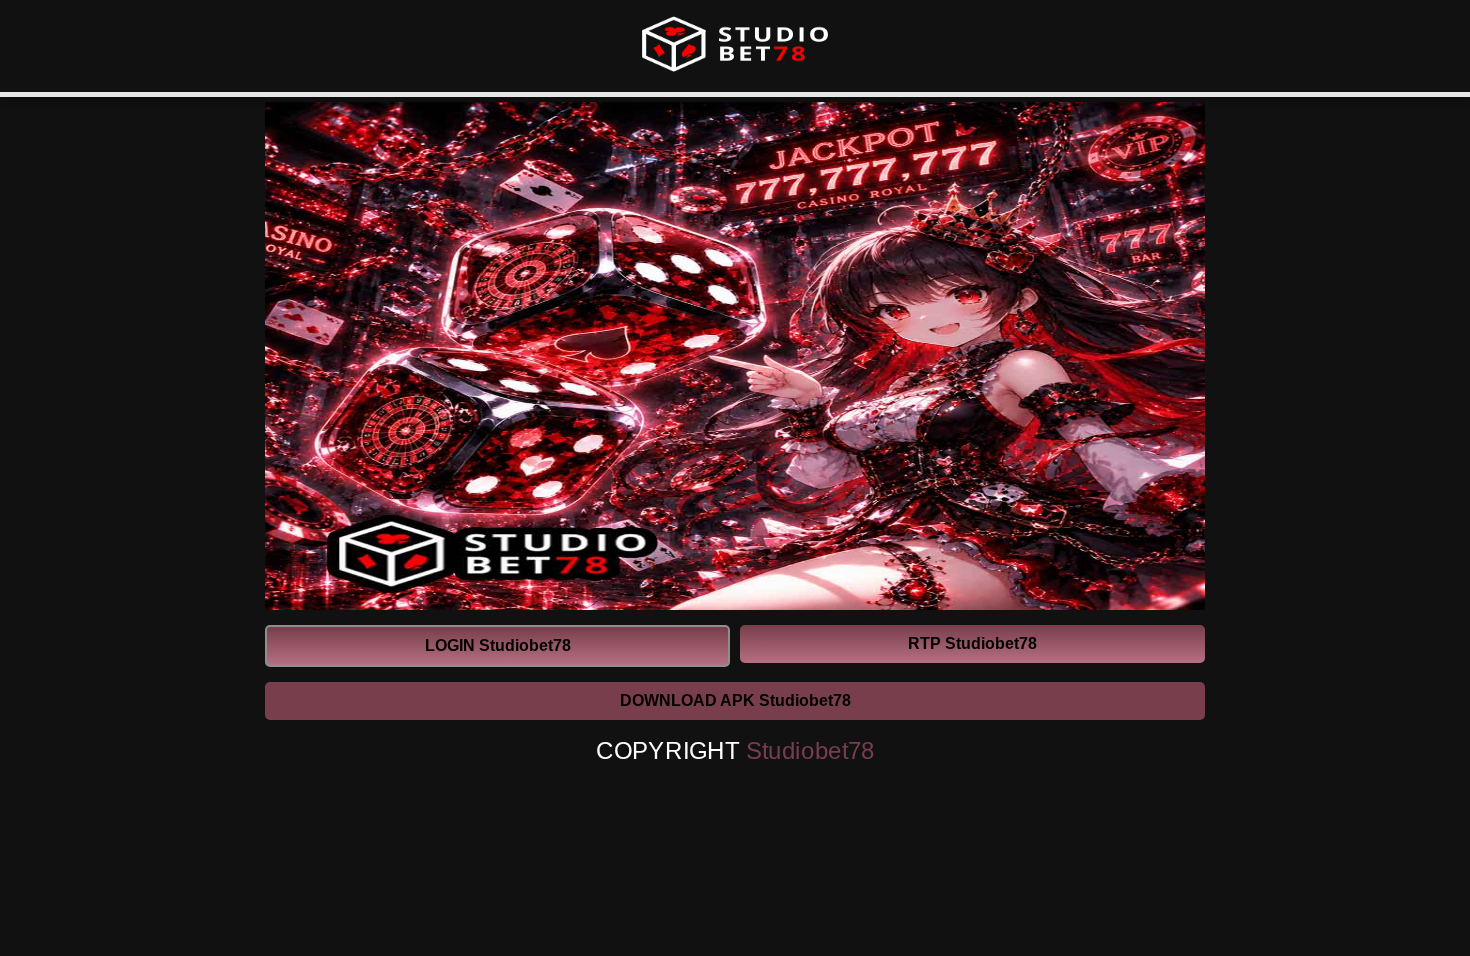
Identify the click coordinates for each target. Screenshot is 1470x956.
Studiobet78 (810, 751)
